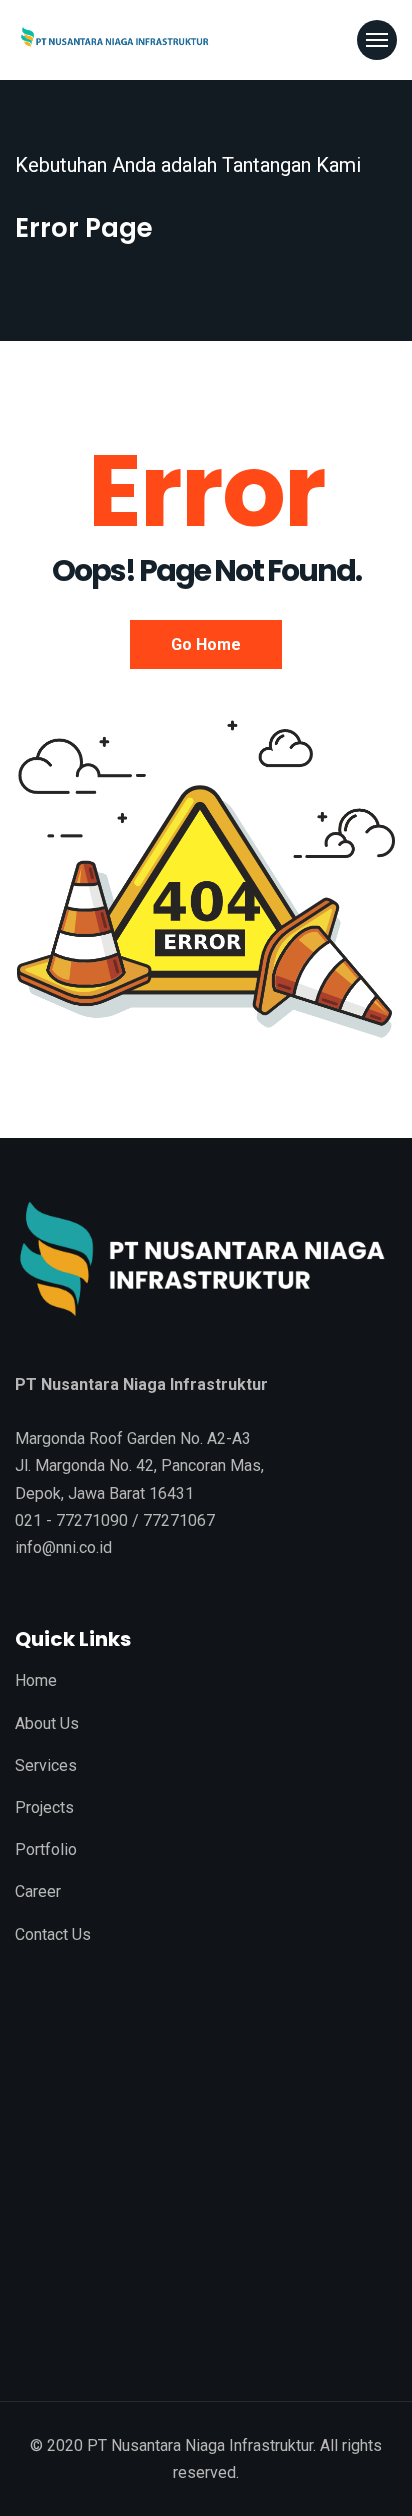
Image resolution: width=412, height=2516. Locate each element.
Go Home (206, 644)
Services (46, 1765)
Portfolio (46, 1849)
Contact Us (53, 1934)
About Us (47, 1723)
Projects (44, 1807)
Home (36, 1680)
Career (38, 1891)
